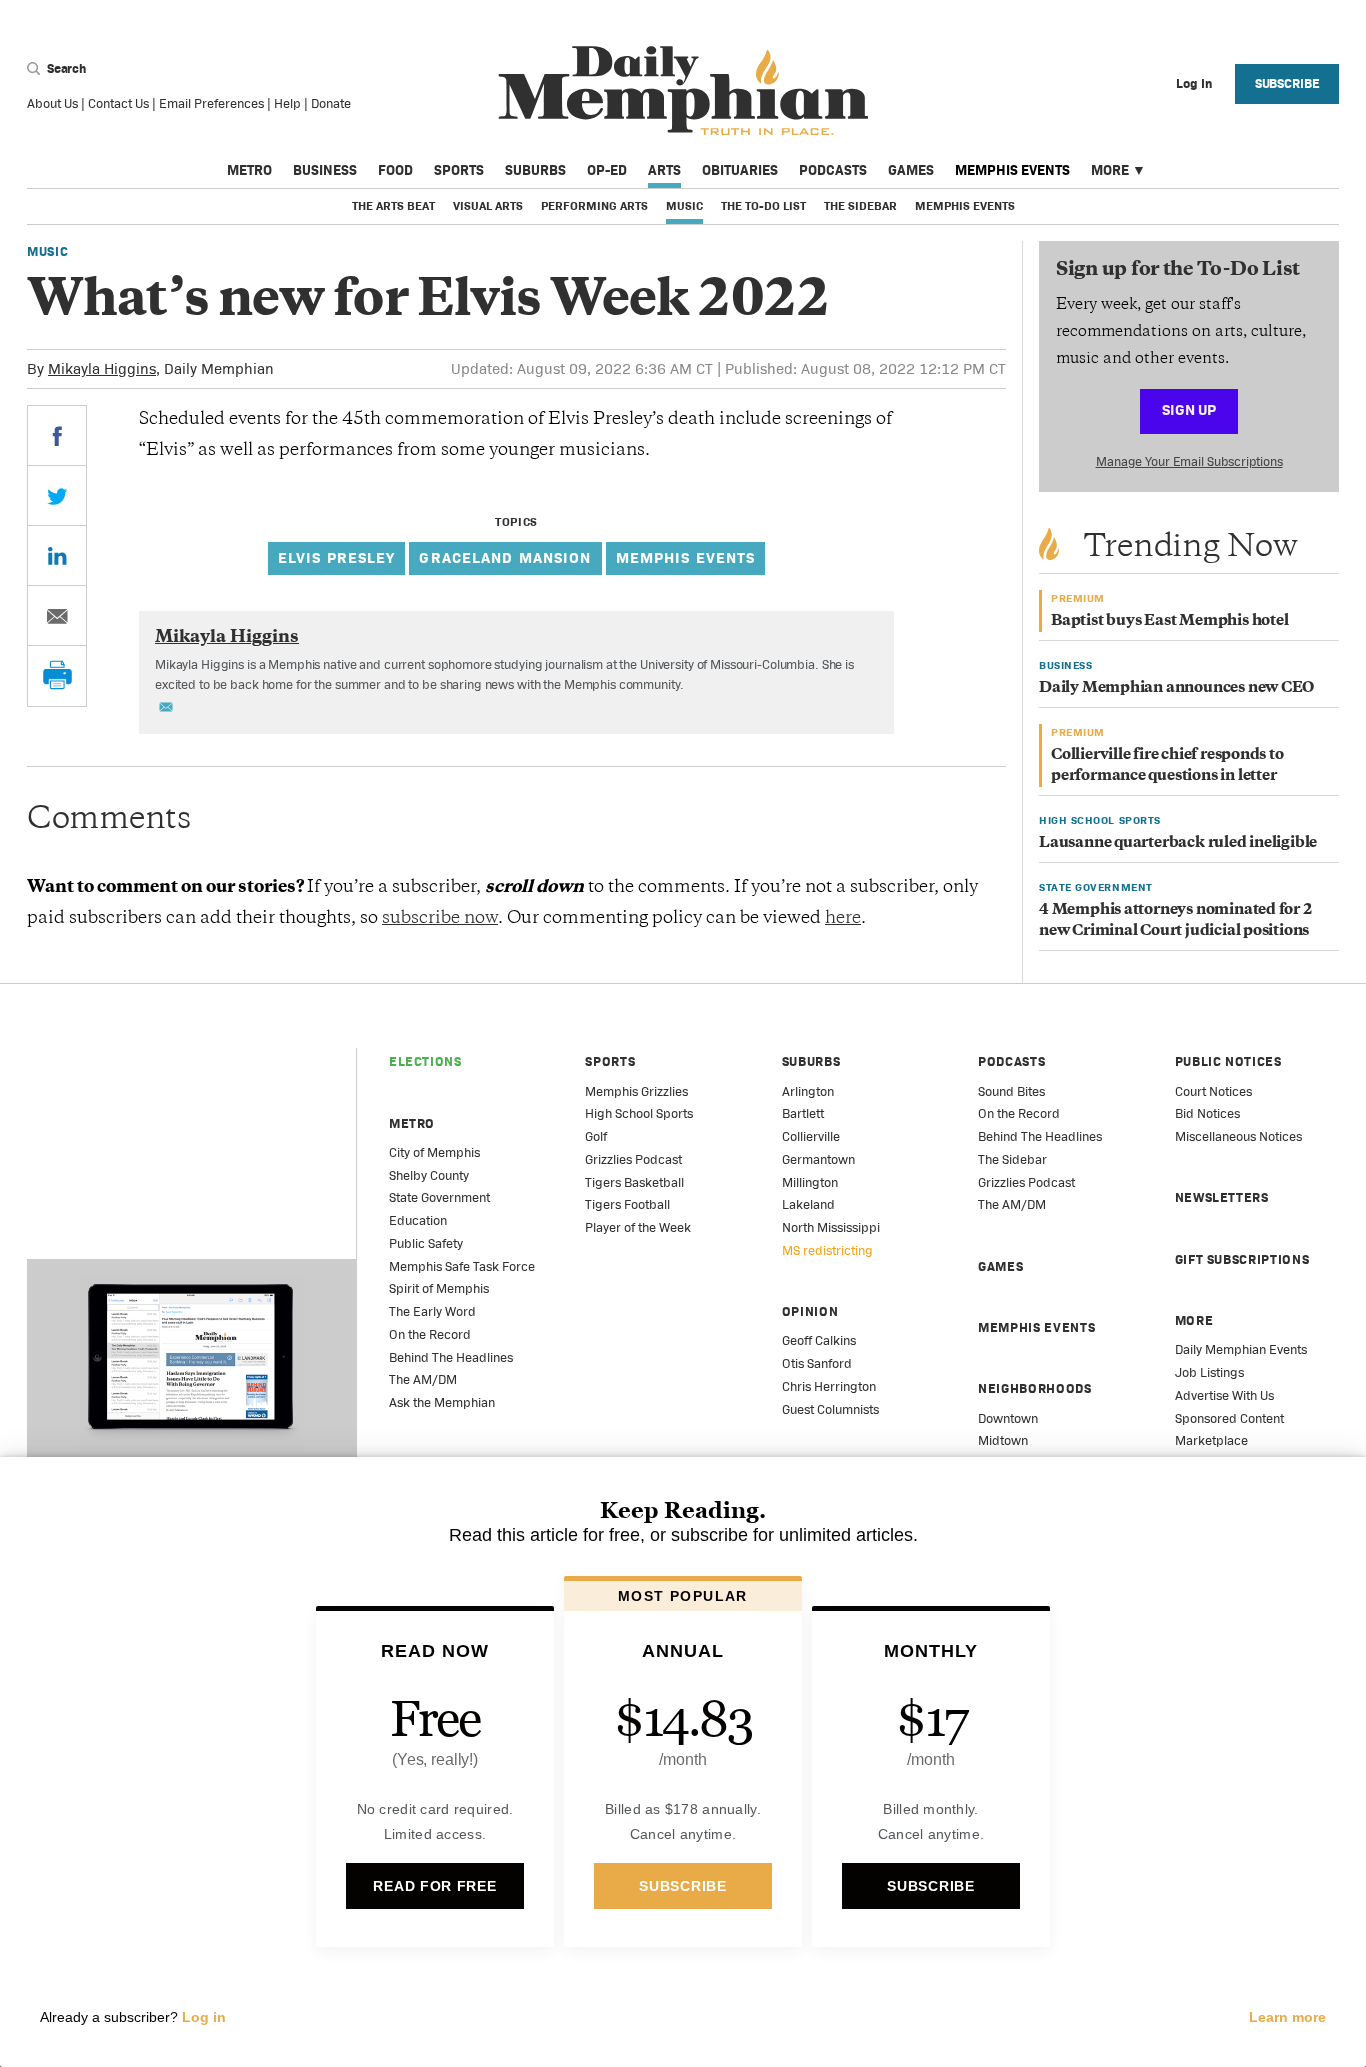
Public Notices (1228, 1061)
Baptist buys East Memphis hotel (1170, 621)
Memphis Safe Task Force (462, 1266)
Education (418, 1220)
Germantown (818, 1159)
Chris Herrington (829, 1386)
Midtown (1003, 1440)
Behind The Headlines (451, 1357)
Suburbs (535, 170)
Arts (664, 170)
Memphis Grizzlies (636, 1091)
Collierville (811, 1136)
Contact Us (118, 103)
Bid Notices (1207, 1113)
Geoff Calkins (819, 1340)
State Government (439, 1197)
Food (395, 170)
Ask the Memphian (442, 1402)
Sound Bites (1011, 1091)
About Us (52, 103)
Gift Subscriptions (1242, 1259)
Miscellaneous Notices (1238, 1136)
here (843, 919)
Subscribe (1287, 83)
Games (911, 170)
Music (684, 206)
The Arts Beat (393, 206)
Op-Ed (607, 170)
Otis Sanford (817, 1363)
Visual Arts (488, 206)
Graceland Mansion (505, 557)
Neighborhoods (1034, 1388)
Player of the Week (638, 1227)
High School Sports (639, 1113)
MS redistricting (827, 1250)
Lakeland (808, 1204)
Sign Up (1189, 409)
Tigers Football (627, 1204)
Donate (331, 103)
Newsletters (1222, 1197)
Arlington (808, 1091)
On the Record (430, 1334)
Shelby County (429, 1175)
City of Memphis (434, 1152)
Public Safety (426, 1243)
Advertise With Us (1224, 1395)
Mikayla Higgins (102, 368)
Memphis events (686, 557)
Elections (425, 1061)
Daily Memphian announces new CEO (1176, 688)
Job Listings (1209, 1372)
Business (325, 170)
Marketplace (1211, 1440)
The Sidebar (860, 206)
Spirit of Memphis (439, 1288)
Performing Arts (594, 206)
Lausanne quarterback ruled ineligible (1178, 843)
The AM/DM (423, 1379)
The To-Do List (763, 206)
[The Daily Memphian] (683, 91)
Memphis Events (1012, 170)
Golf (596, 1136)
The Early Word (432, 1311)
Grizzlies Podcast (633, 1159)
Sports (459, 170)
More (1110, 170)
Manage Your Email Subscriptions (1189, 461)
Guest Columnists (830, 1409)
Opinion (810, 1311)
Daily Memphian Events (1241, 1349)
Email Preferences (211, 103)
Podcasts (833, 170)
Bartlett (803, 1113)
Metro (249, 170)
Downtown (1008, 1418)
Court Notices (1213, 1091)
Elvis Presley (337, 557)
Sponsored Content (1229, 1418)
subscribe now (440, 919)
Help (287, 103)
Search (65, 68)
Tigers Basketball (634, 1182)
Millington (810, 1182)
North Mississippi (831, 1227)
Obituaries (740, 170)
